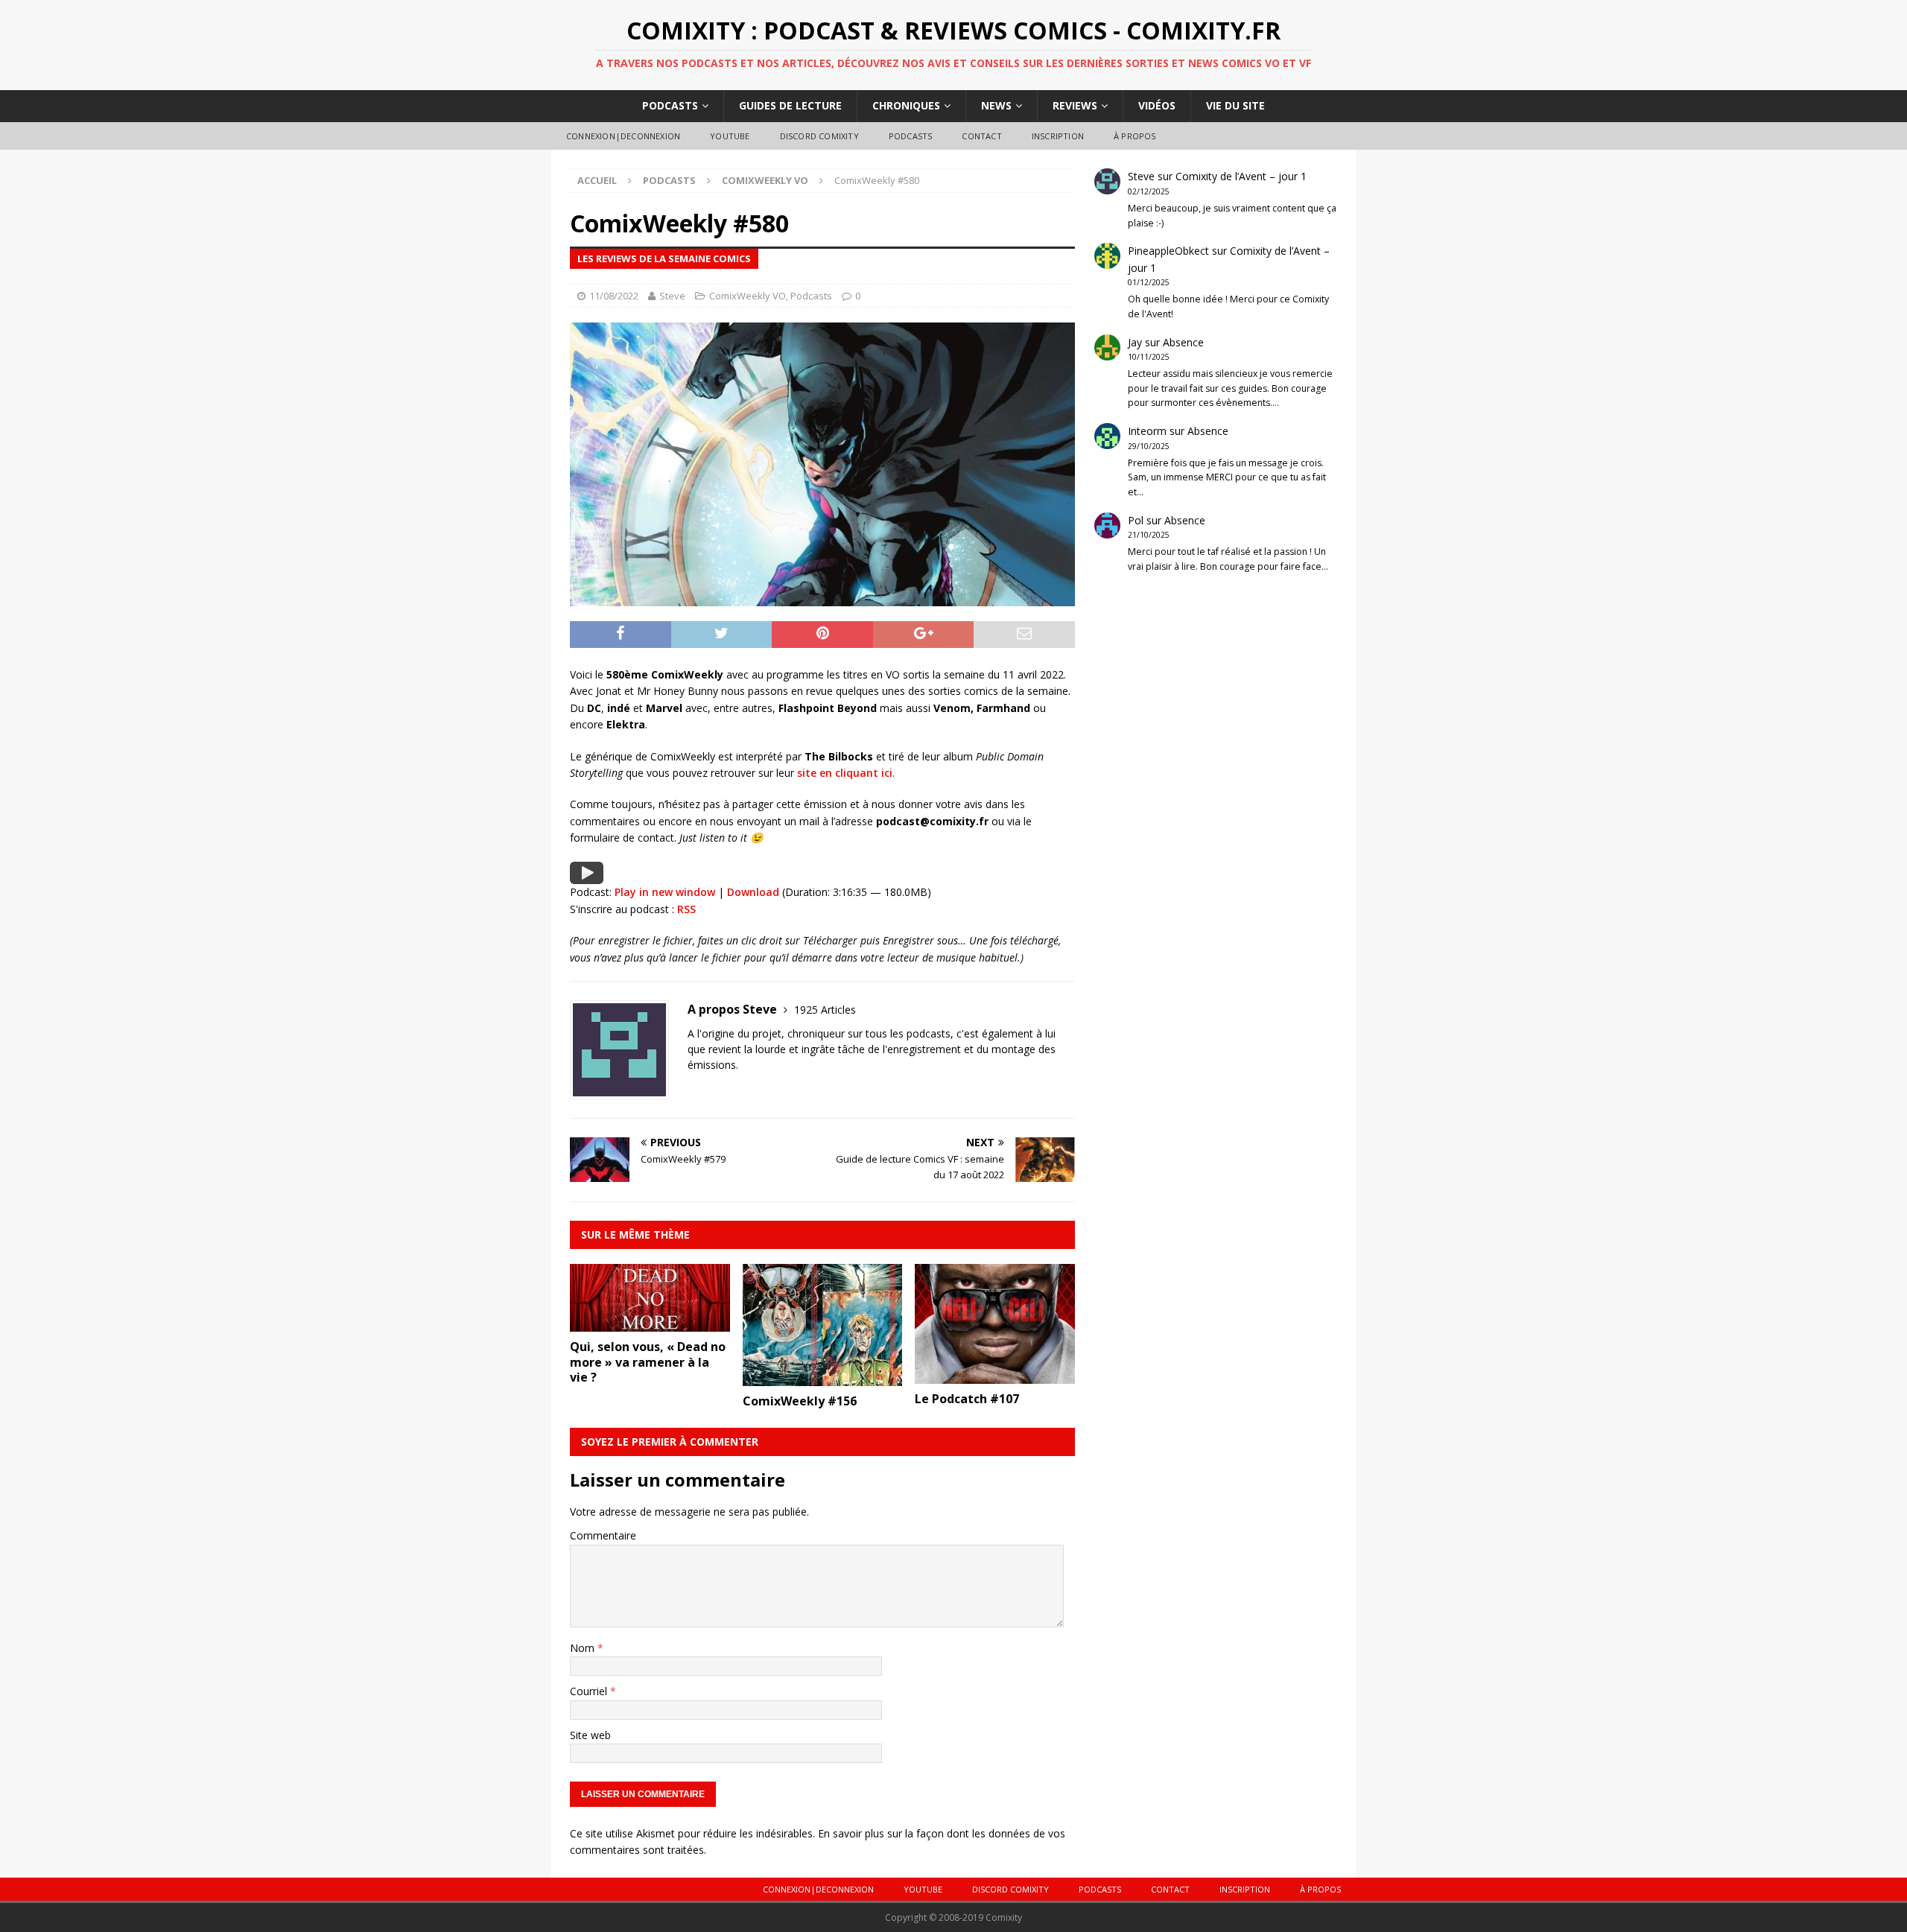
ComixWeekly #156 (800, 1401)
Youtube (730, 136)
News (996, 105)
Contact (981, 136)
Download (753, 892)
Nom (584, 1648)
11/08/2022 (614, 296)
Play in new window (665, 892)
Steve (672, 296)
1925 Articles (825, 1010)
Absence (1183, 342)
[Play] (587, 875)
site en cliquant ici (845, 773)
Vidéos (1157, 105)
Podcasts (670, 105)
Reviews (1075, 105)
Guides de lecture (790, 105)
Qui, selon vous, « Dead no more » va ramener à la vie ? (648, 1362)
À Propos (1135, 136)
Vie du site (1235, 105)
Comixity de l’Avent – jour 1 (1241, 176)
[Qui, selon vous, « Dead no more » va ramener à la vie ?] (650, 1322)
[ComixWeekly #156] (823, 1377)
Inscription (1058, 136)
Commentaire (603, 1535)
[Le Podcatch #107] (995, 1375)
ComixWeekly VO (748, 296)
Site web (590, 1735)
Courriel (590, 1691)
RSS (686, 909)
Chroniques (906, 105)
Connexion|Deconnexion (623, 136)
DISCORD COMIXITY (819, 136)
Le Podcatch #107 (967, 1399)
